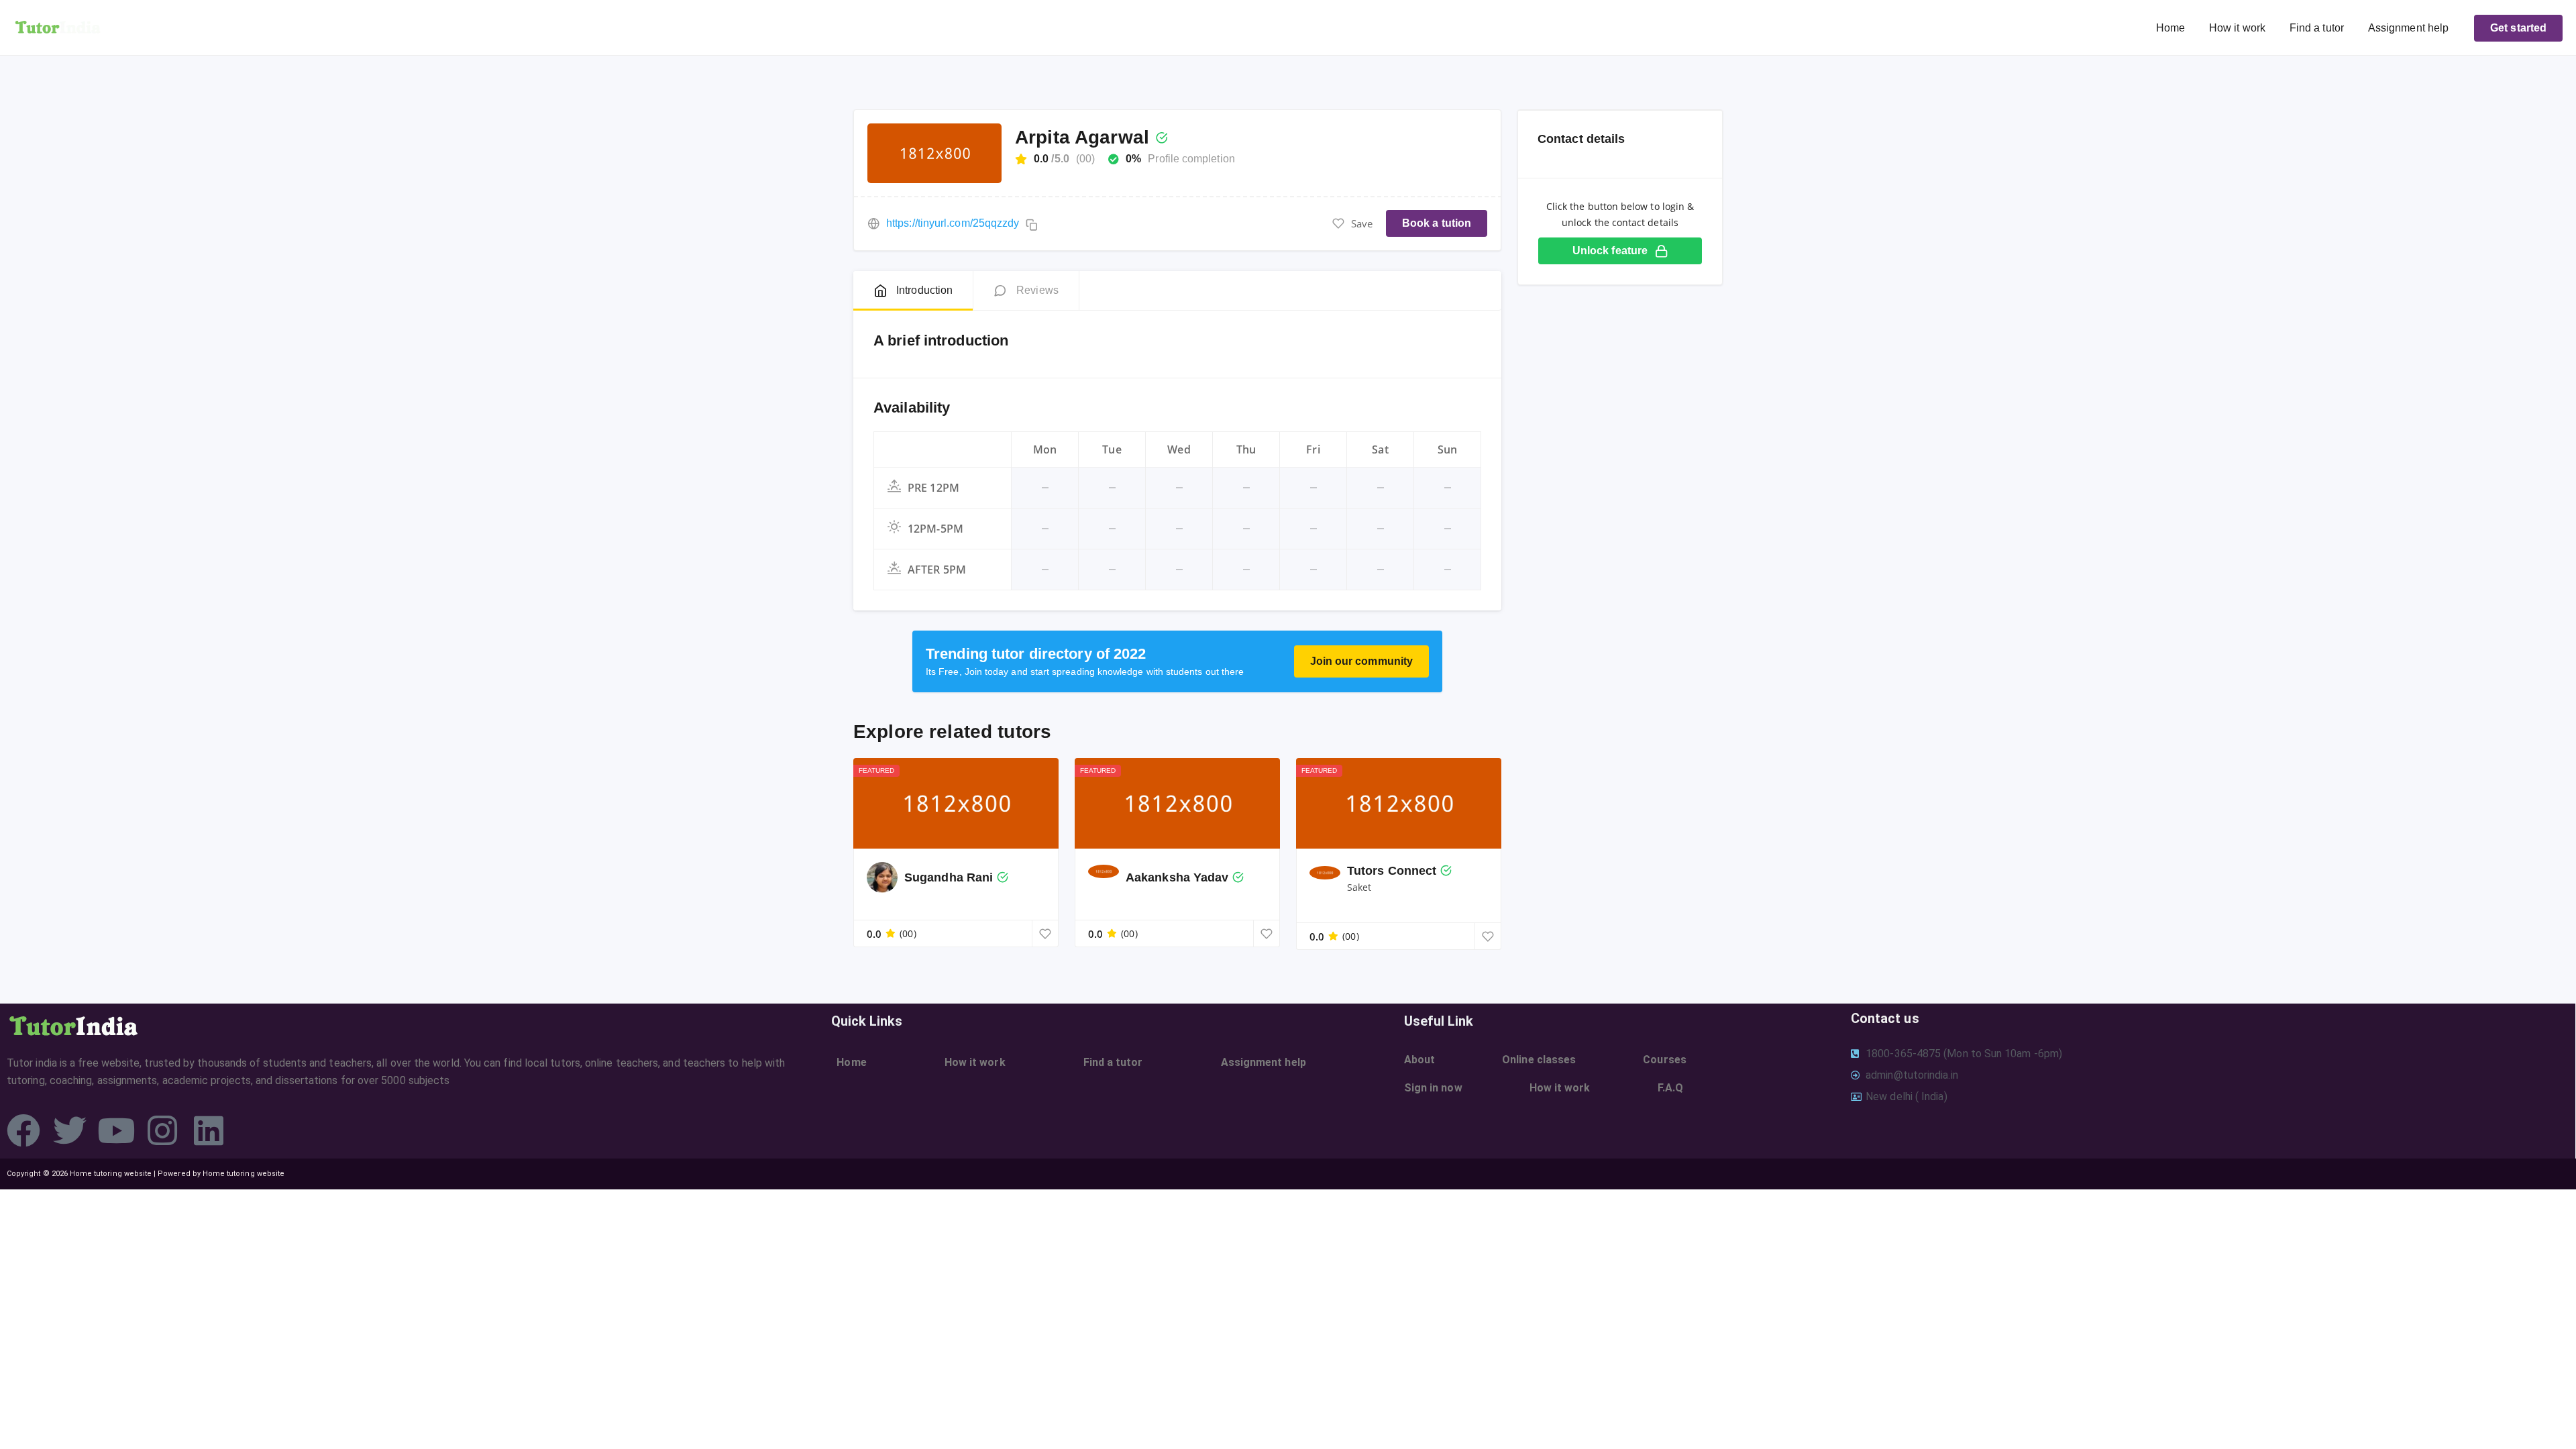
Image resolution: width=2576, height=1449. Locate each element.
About (1419, 1060)
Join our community (1361, 661)
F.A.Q (1670, 1088)
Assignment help (2408, 28)
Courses (1665, 1060)
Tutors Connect (1392, 871)
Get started (2518, 28)
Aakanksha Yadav (1177, 877)
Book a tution (1437, 223)
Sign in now (1433, 1088)
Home (2170, 28)
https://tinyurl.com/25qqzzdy (953, 223)
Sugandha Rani (949, 877)
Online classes (1539, 1060)
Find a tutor (2317, 28)
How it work (2237, 28)
